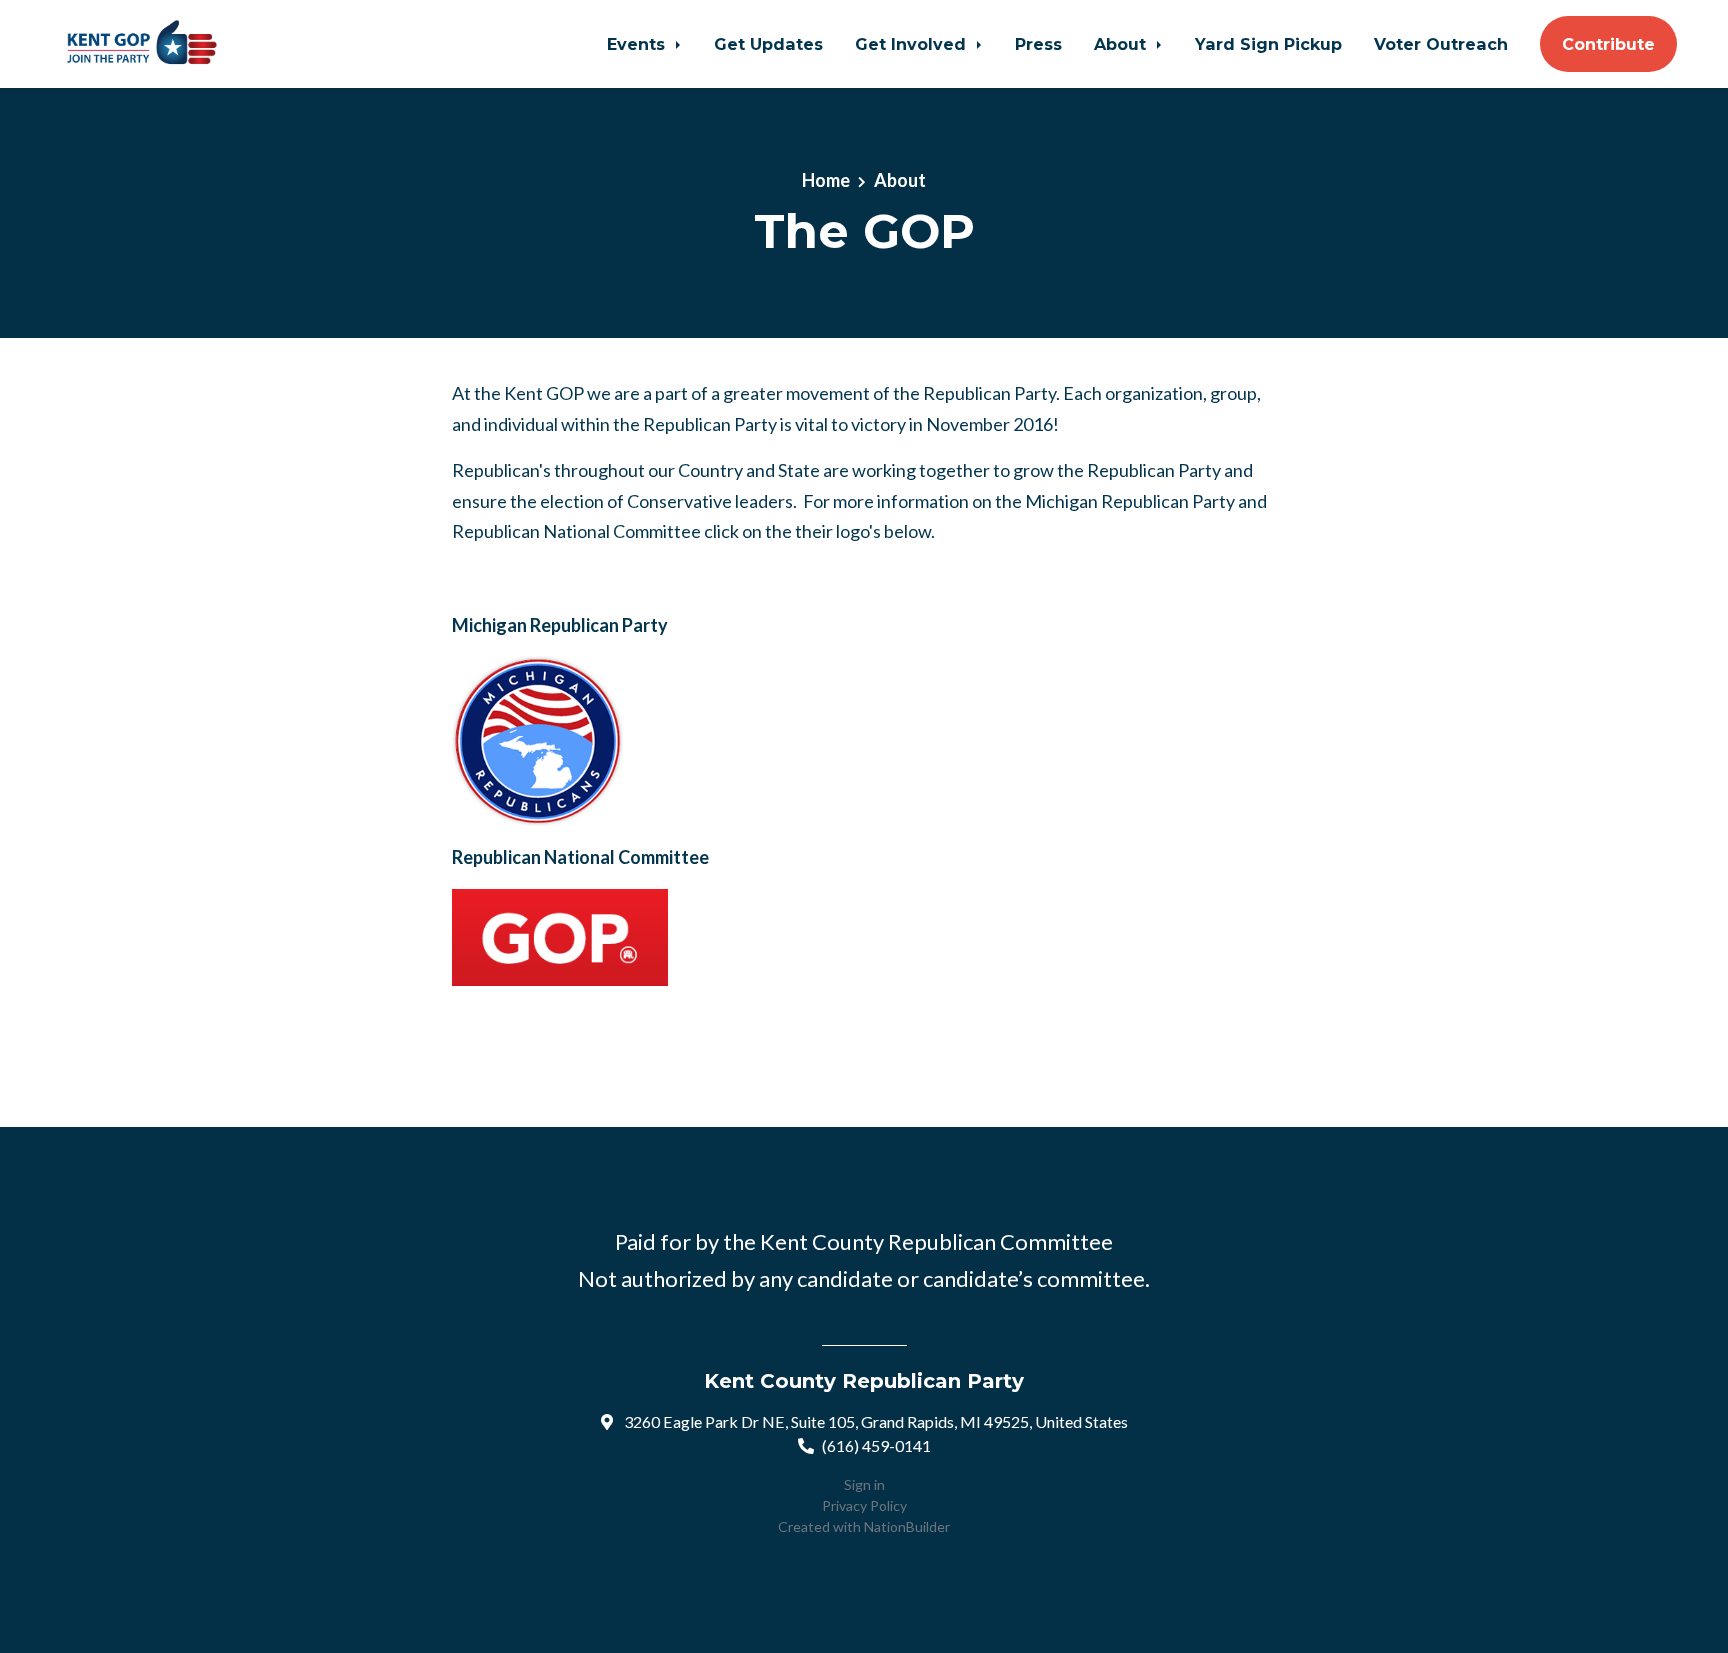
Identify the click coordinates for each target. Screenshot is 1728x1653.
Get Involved (913, 44)
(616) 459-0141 (876, 1445)
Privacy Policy (864, 1505)
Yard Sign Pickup (1268, 44)
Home (826, 180)
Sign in (864, 1484)
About (1122, 44)
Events (638, 44)
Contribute (1608, 44)
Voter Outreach (1441, 44)
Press (1038, 44)
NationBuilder (907, 1526)
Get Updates (768, 44)
